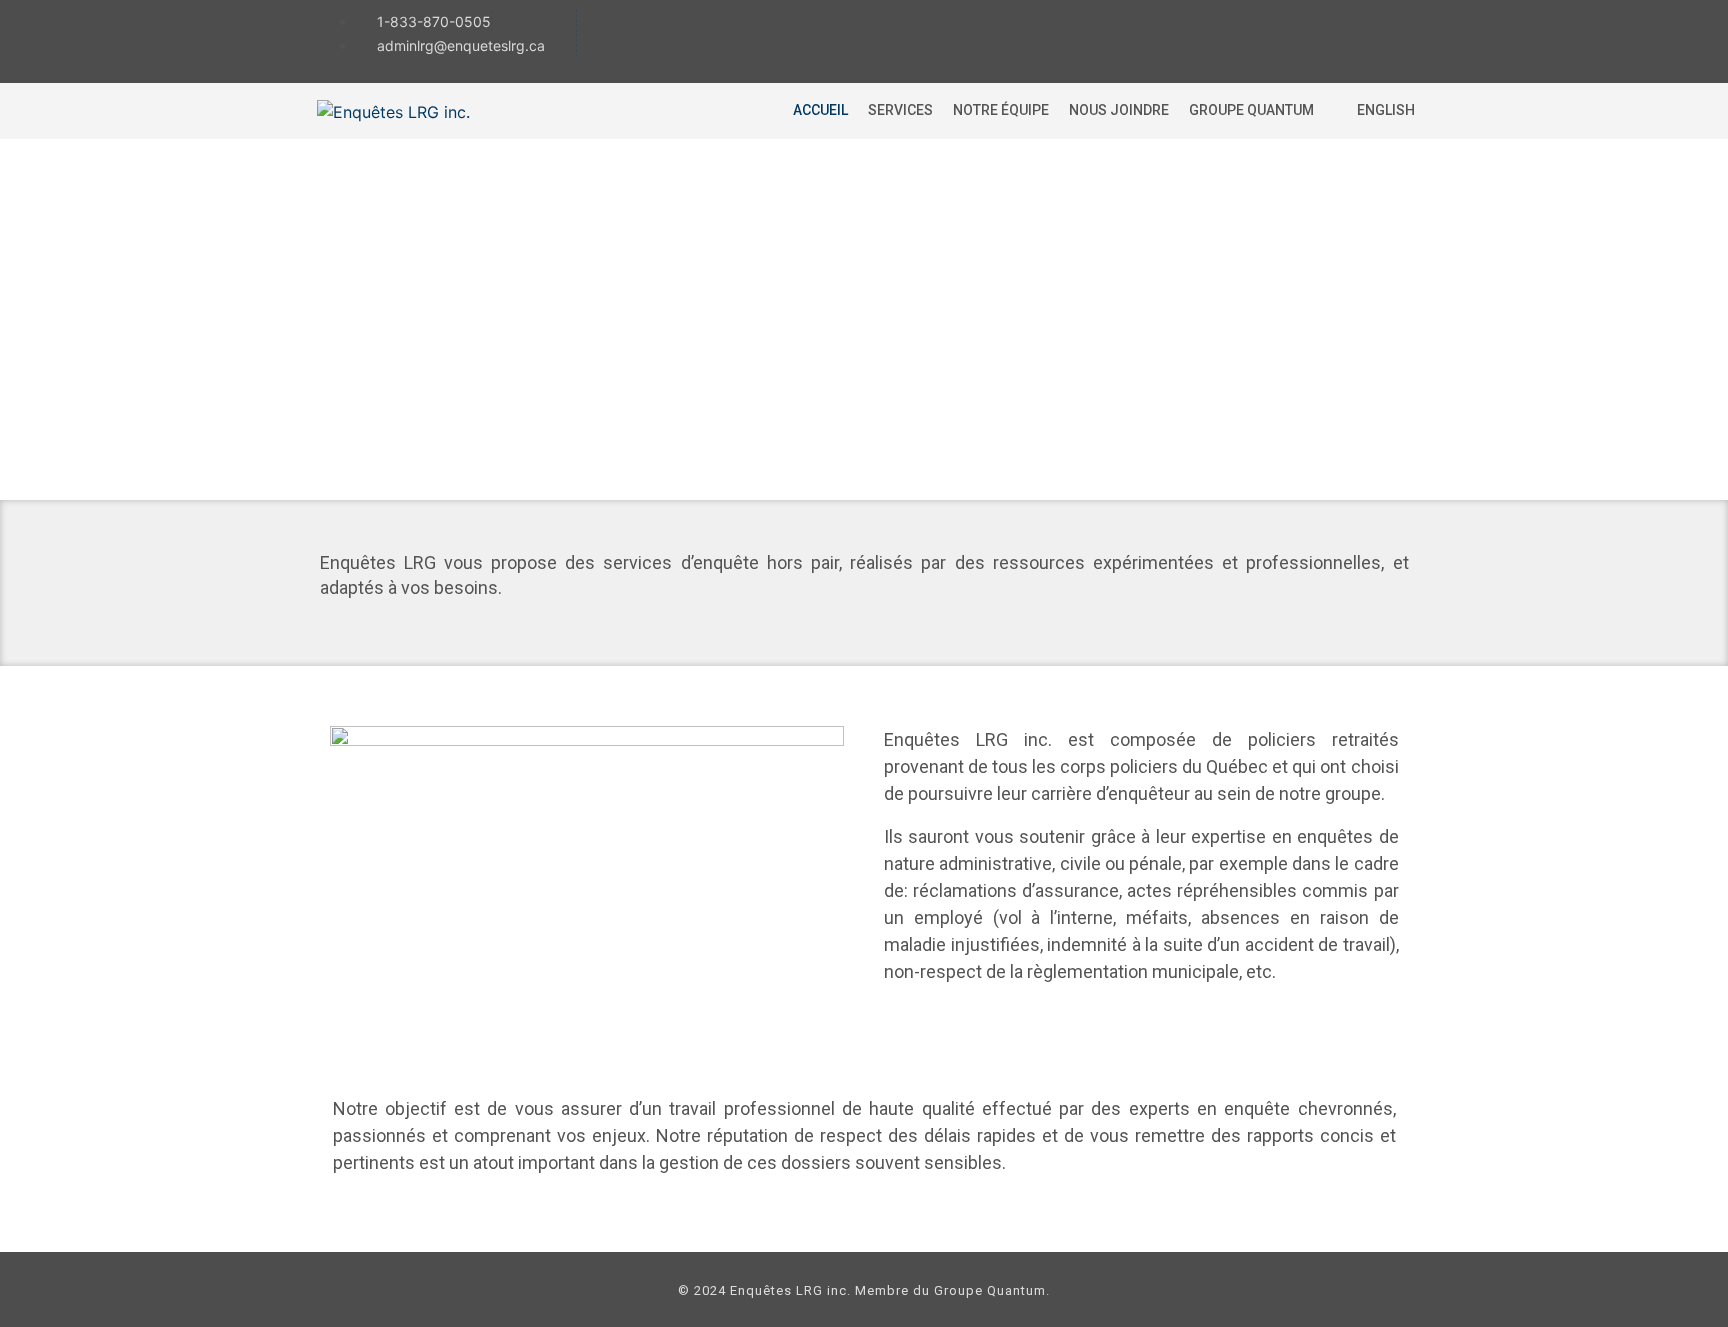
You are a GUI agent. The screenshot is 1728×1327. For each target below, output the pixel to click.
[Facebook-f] (1312, 39)
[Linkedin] (1387, 39)
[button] (1263, 110)
